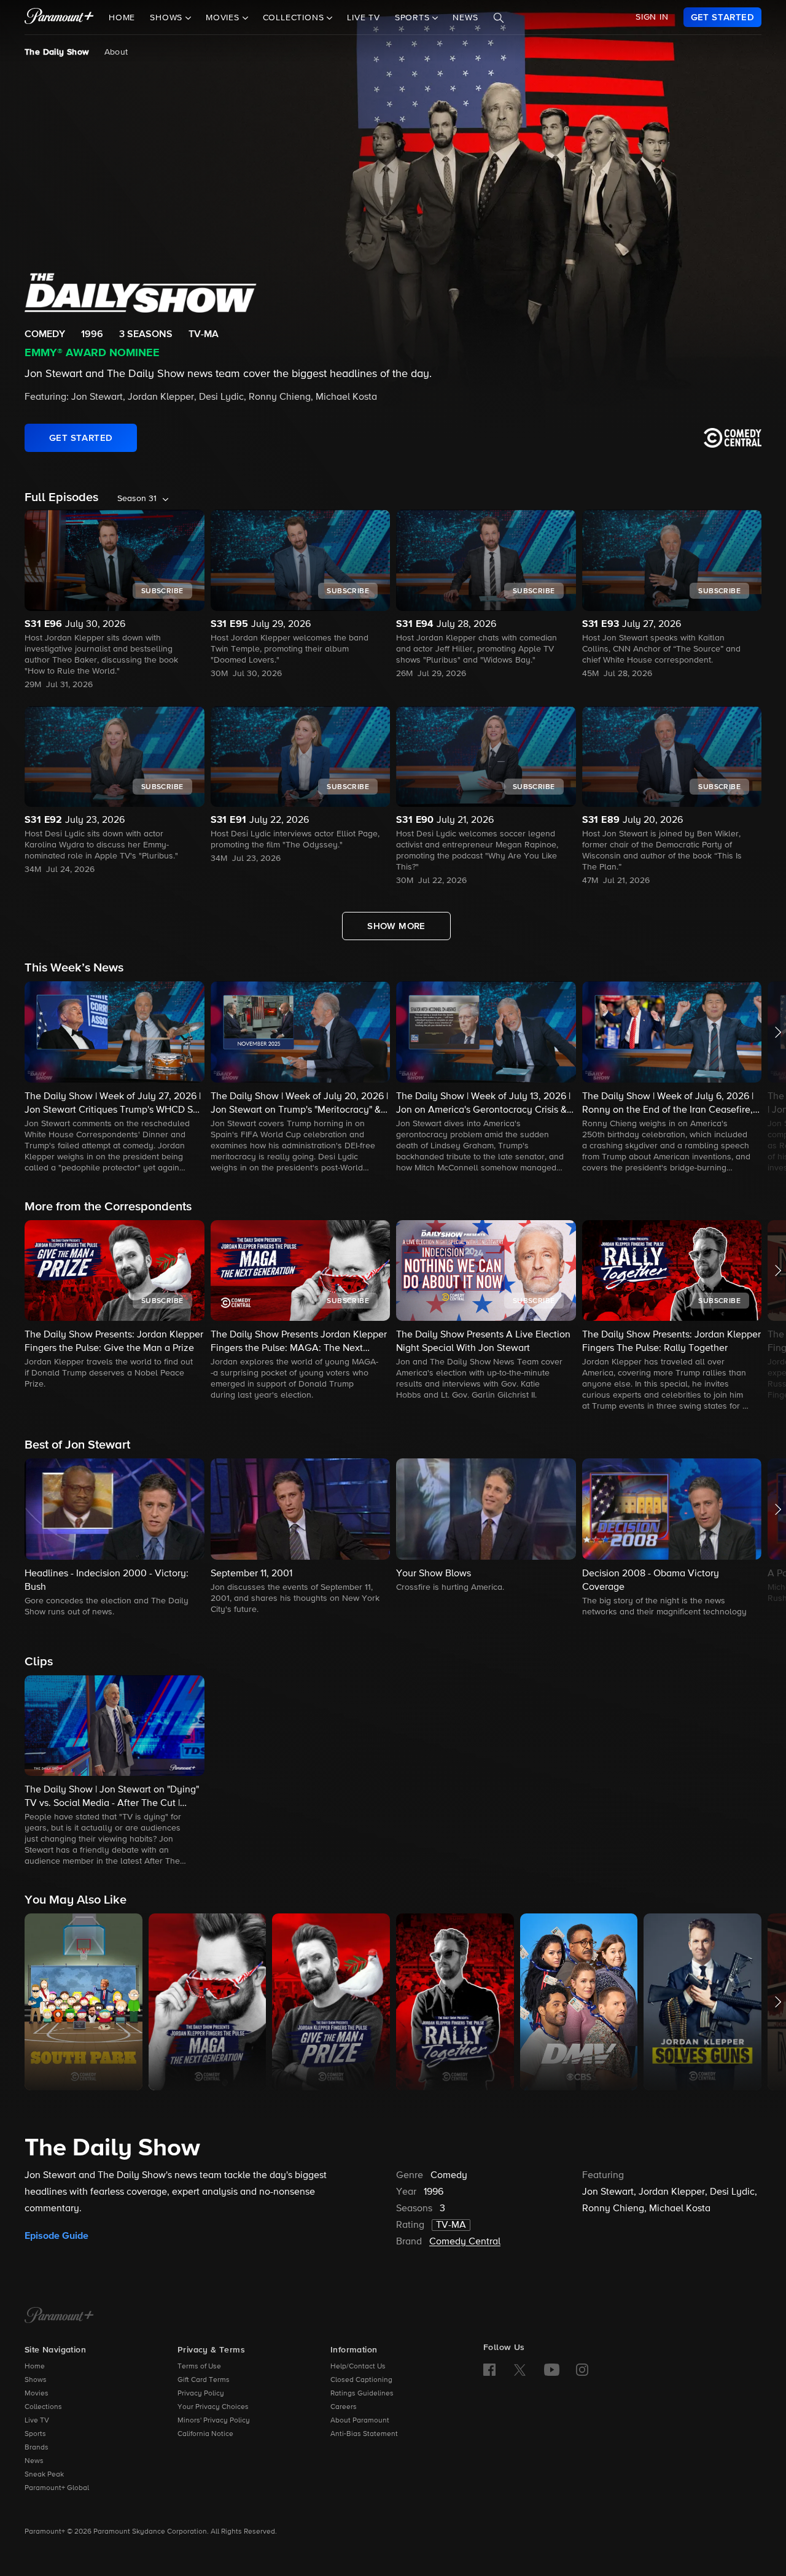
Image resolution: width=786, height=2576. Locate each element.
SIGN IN (652, 17)
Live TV (364, 18)
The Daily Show (57, 52)
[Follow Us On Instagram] (582, 2370)
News (465, 18)
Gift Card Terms (204, 2380)
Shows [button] (168, 18)
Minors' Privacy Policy (214, 2421)
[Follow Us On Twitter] (520, 2369)
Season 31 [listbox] (137, 499)
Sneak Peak (44, 2475)
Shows (36, 2380)
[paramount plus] (59, 17)
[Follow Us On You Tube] (552, 2370)
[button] (115, 1078)
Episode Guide (56, 2236)
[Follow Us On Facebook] (489, 2370)
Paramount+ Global (57, 2488)
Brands (37, 2448)
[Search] (499, 18)
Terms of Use (199, 2367)
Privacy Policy (201, 2394)
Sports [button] (414, 18)
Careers (344, 2407)
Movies (37, 2394)
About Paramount (360, 2421)
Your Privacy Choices (213, 2407)
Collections (43, 2407)
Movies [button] (224, 18)
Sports (35, 2434)
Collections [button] (295, 18)
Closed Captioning (361, 2380)
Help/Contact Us (358, 2367)
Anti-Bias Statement (364, 2434)
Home (122, 18)
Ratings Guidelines (362, 2394)
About (116, 52)
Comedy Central (465, 2242)
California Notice (205, 2434)
